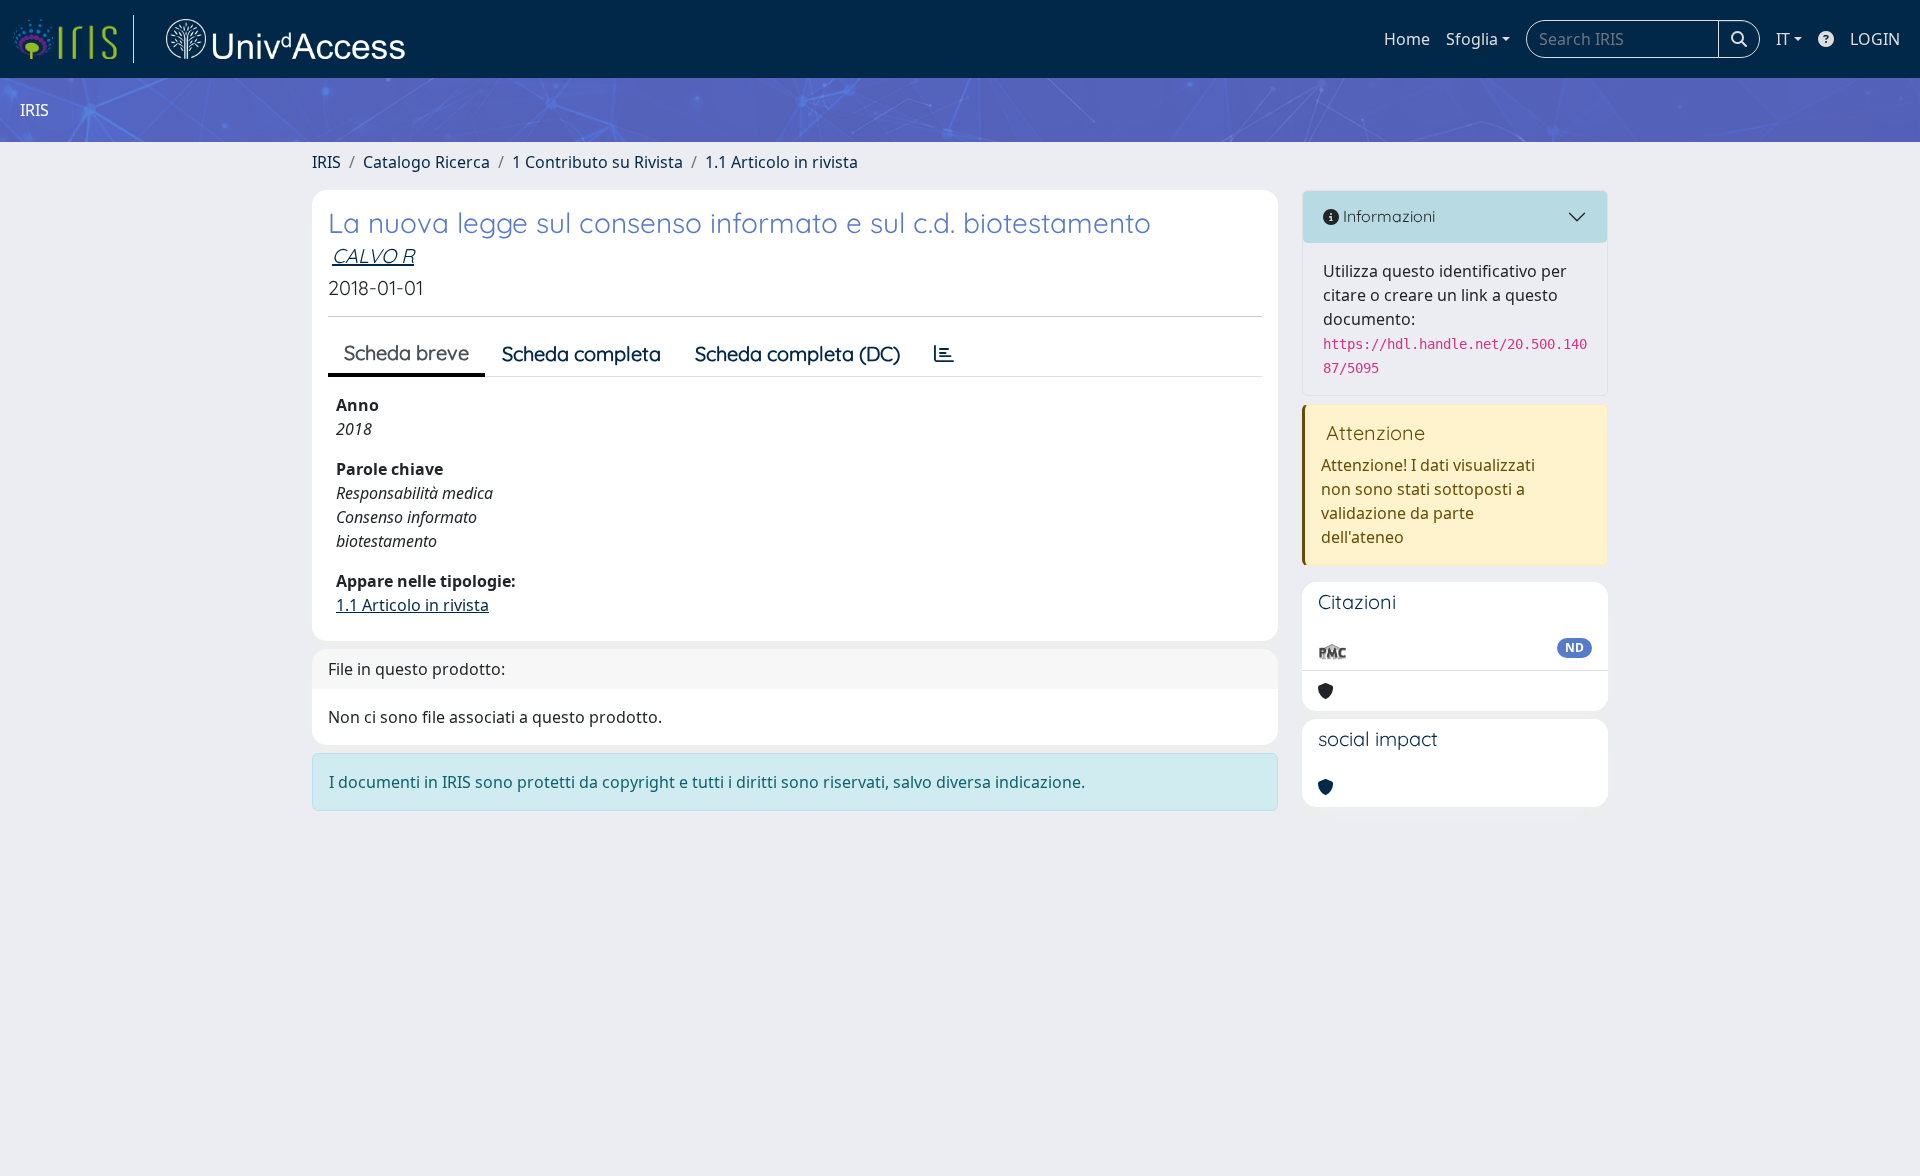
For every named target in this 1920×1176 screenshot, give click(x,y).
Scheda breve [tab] (406, 352)
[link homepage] (73, 39)
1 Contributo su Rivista (597, 162)
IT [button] (1783, 39)
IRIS (326, 162)
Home (1407, 39)
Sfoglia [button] (1472, 39)
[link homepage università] (286, 39)
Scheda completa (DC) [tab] (797, 353)
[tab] (944, 354)
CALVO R (373, 255)
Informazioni (1387, 216)
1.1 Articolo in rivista (781, 162)
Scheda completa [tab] (581, 353)
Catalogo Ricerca (426, 162)
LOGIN (1875, 39)
